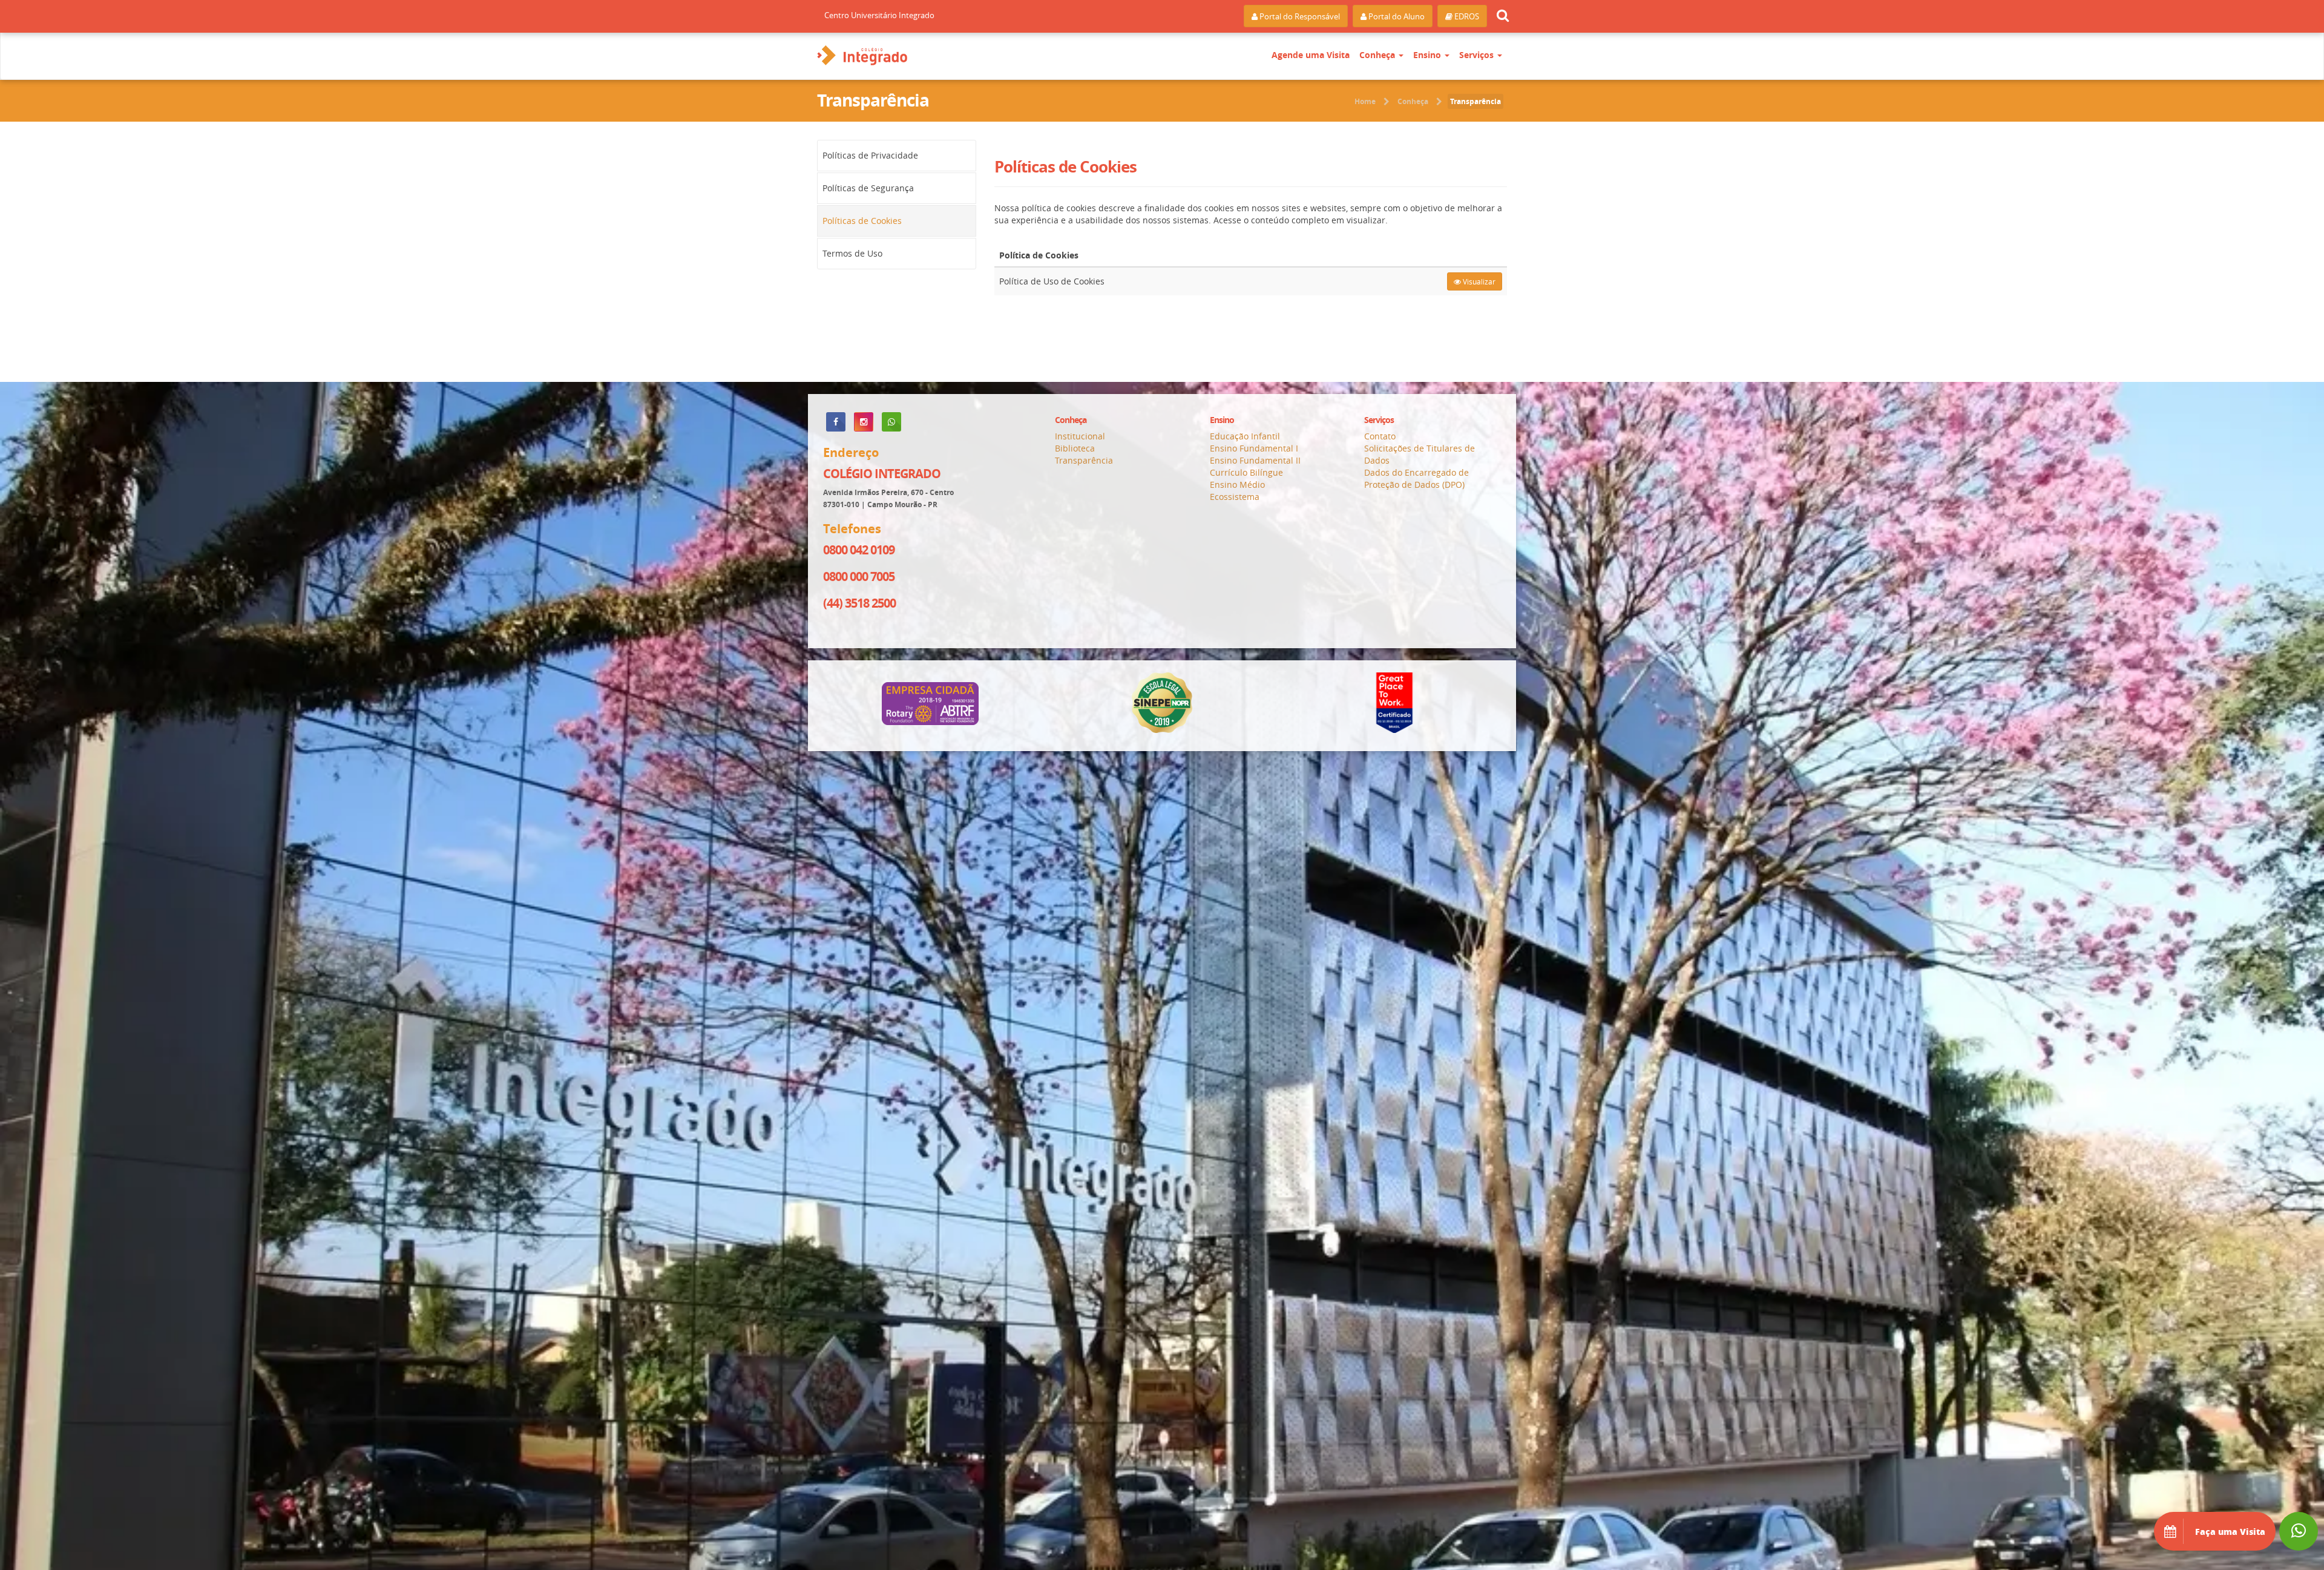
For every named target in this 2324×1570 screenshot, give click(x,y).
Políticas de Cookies (862, 221)
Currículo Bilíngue (1246, 472)
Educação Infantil (1245, 436)
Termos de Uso (852, 253)
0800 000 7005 (859, 576)
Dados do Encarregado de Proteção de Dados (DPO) (1416, 478)
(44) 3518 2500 (859, 603)
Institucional (1080, 436)
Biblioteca (1075, 448)
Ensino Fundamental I (1254, 448)
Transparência (1475, 101)
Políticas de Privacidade (870, 155)
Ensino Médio (1237, 484)
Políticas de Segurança (868, 188)
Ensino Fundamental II (1255, 460)
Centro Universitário (879, 15)
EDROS (1466, 16)
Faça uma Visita (2229, 1531)
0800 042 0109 (859, 550)
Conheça (1378, 55)
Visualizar (1478, 281)
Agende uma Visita (1311, 55)
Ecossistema (1235, 497)
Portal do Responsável (1299, 16)
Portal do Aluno (1396, 16)
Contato (1380, 436)
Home (1365, 101)
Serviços (1478, 55)
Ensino (1428, 55)
